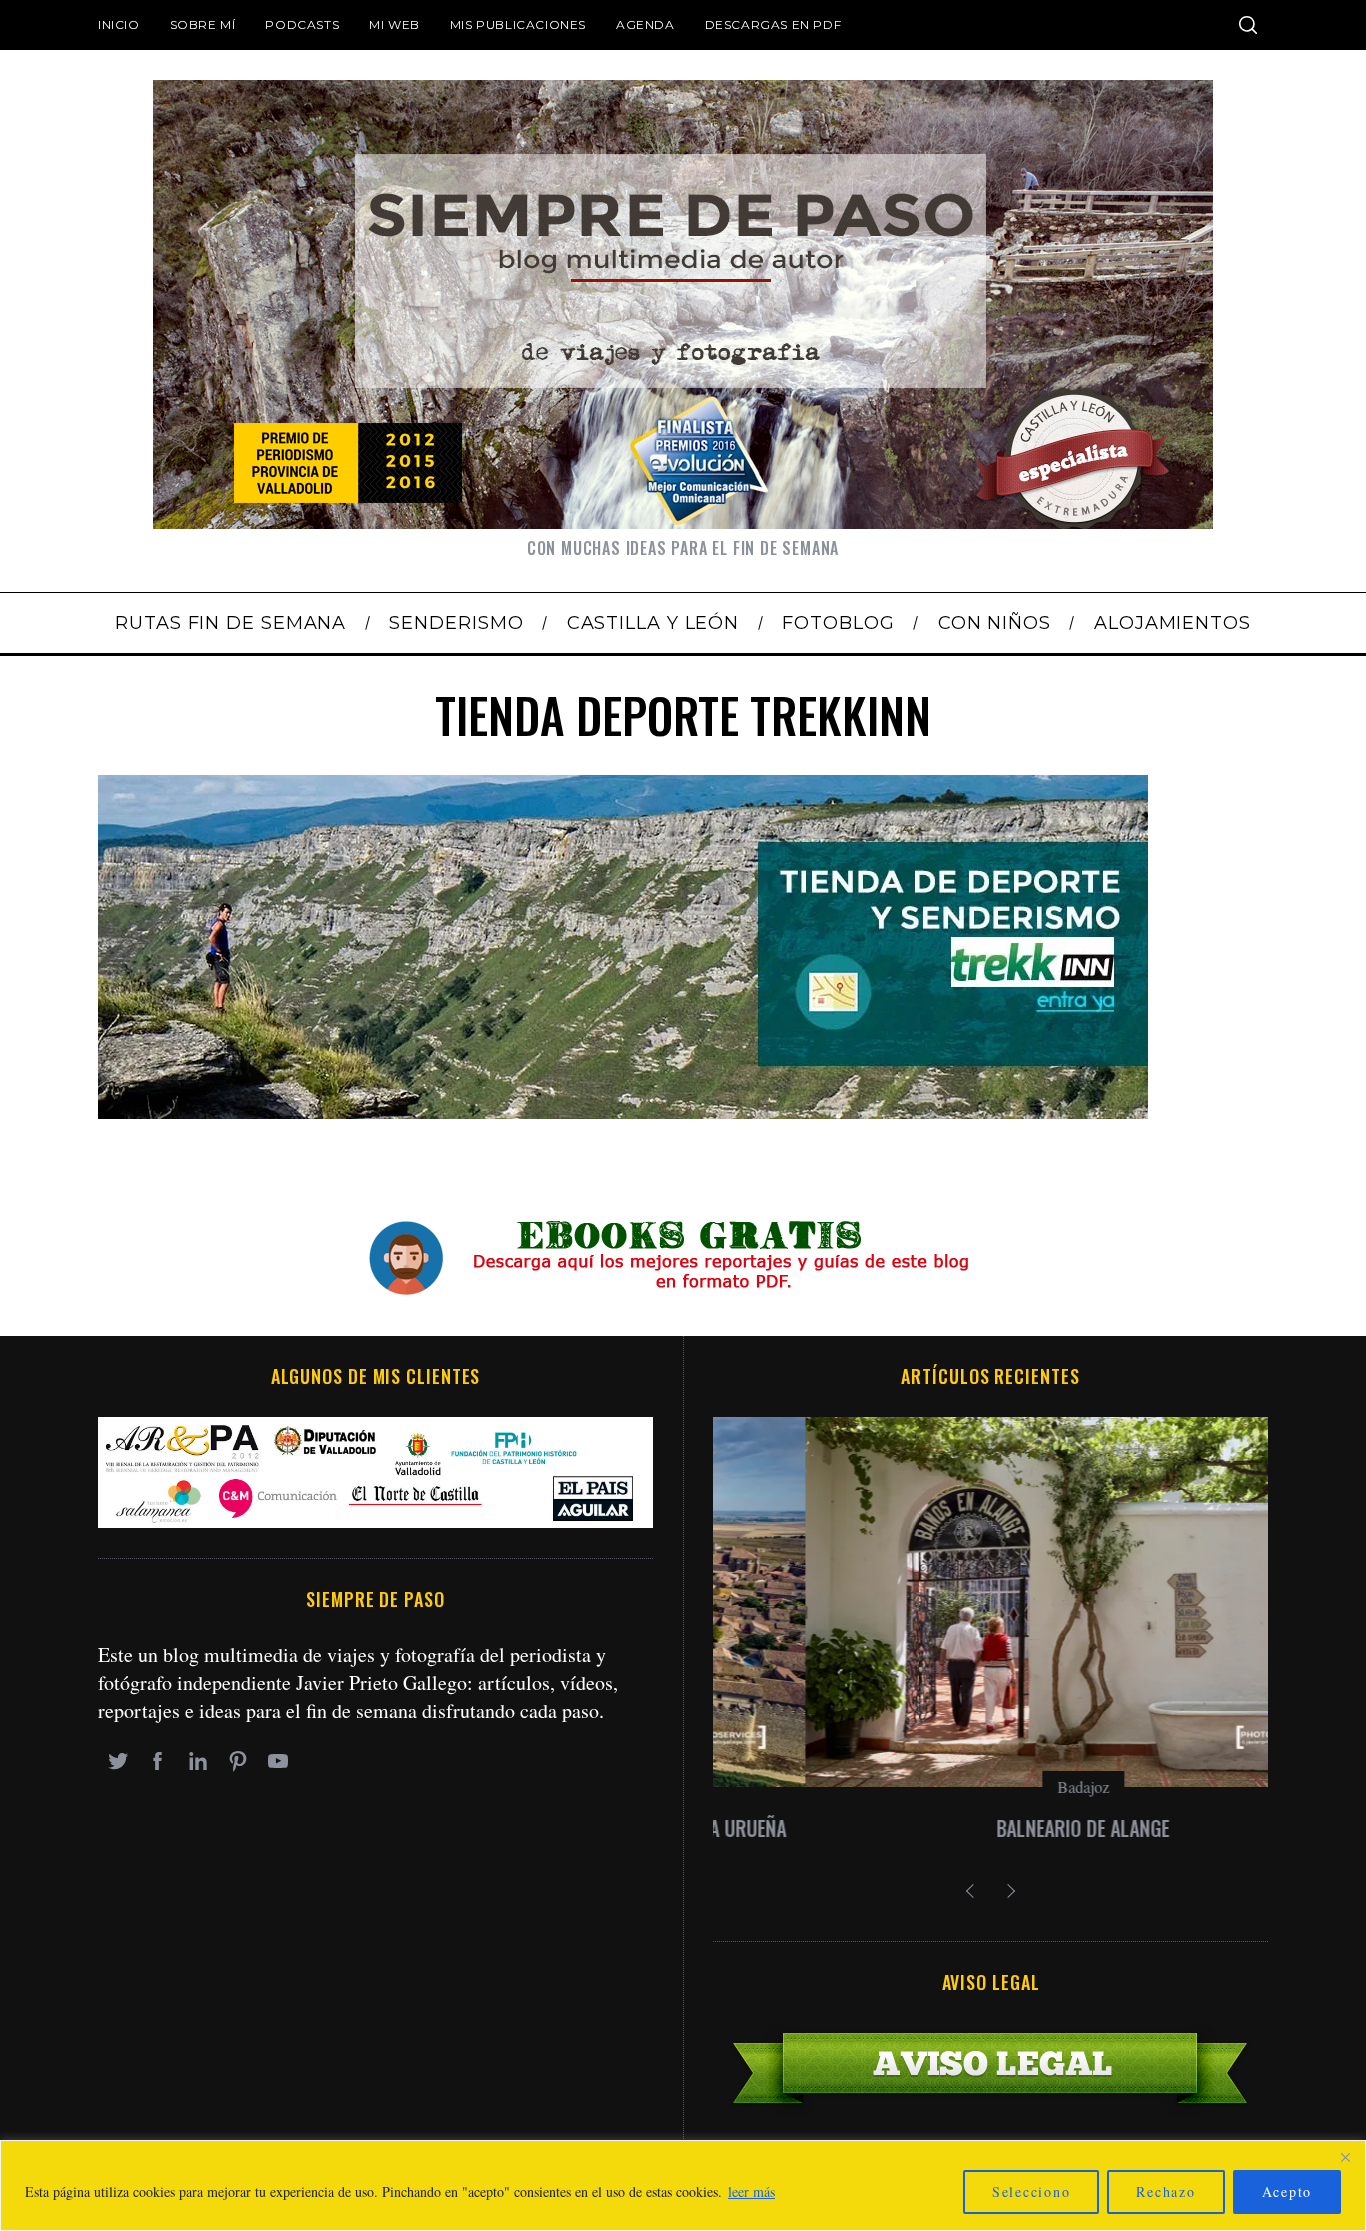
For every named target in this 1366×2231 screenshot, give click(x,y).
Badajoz (991, 1786)
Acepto (1287, 2191)
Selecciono (1031, 2191)
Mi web (394, 24)
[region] (683, 2185)
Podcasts (302, 24)
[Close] (1345, 2157)
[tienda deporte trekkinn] (623, 1111)
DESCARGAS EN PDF (773, 24)
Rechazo (1165, 2191)
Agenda (645, 24)
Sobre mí (203, 24)
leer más (751, 2191)
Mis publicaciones (518, 24)
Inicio (119, 24)
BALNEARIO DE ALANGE (990, 1828)
